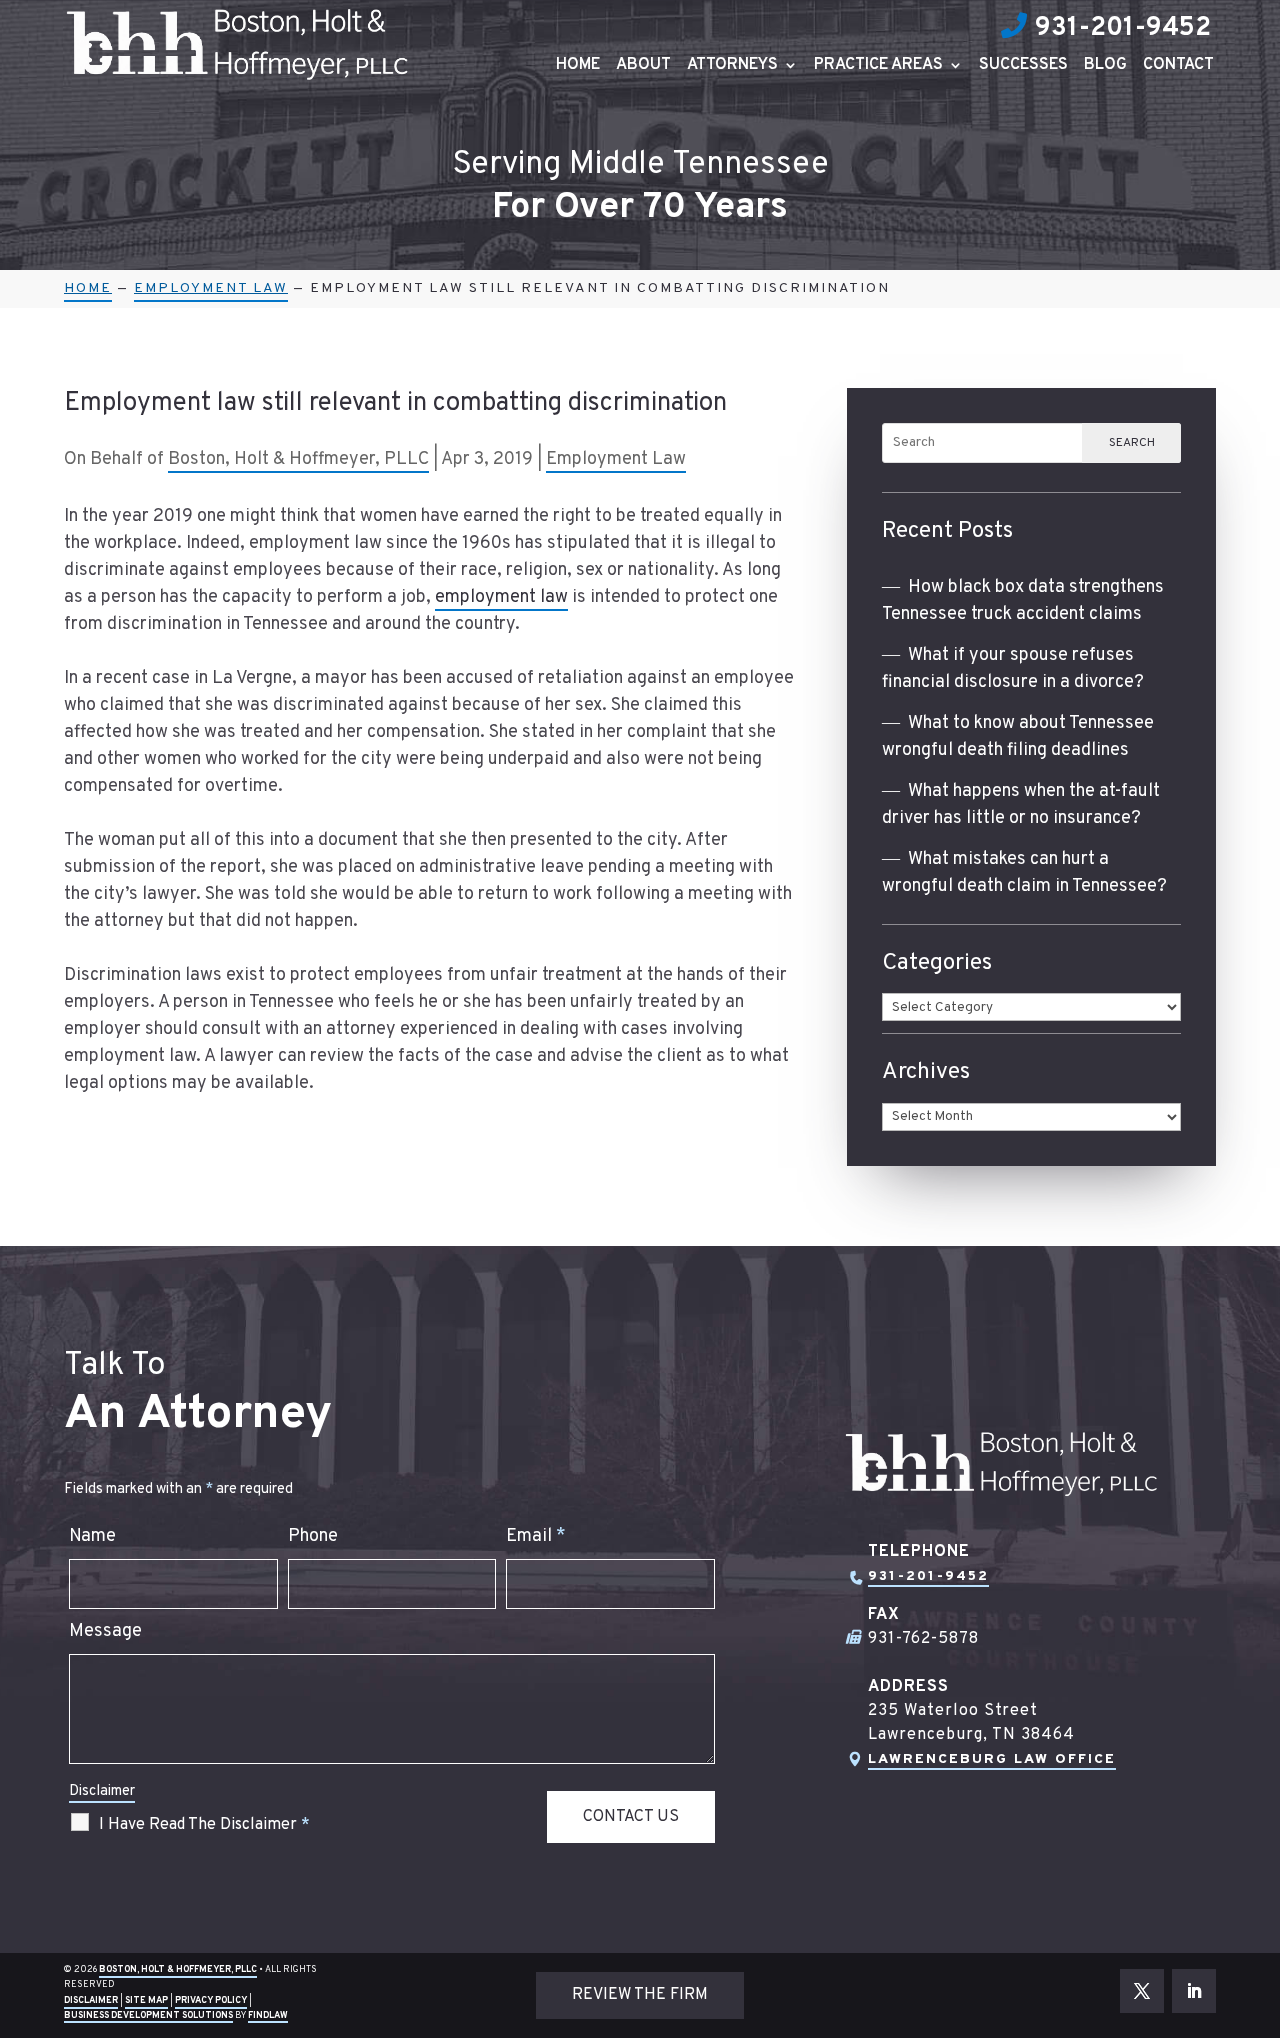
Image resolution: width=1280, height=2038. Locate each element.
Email (536, 1536)
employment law (501, 597)
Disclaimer (102, 1791)
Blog (1105, 66)
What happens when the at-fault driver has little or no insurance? (1021, 805)
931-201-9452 (1123, 28)
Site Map (146, 2000)
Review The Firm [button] (640, 1995)
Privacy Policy (211, 2000)
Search (1132, 443)
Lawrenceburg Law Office (992, 1759)
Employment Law (616, 459)
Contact (1178, 66)
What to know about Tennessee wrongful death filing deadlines (1018, 737)
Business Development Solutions (148, 2015)
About (643, 66)
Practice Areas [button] (878, 66)
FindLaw (268, 2015)
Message (105, 1631)
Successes (1023, 66)
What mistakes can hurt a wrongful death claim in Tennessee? (1024, 873)
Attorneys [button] (732, 66)
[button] (1260, 1893)
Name (92, 1536)
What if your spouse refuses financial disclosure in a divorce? (1013, 669)
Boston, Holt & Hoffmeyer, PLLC (298, 459)
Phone (313, 1536)
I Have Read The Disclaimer (204, 1825)
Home (578, 66)
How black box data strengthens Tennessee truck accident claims (1023, 601)
